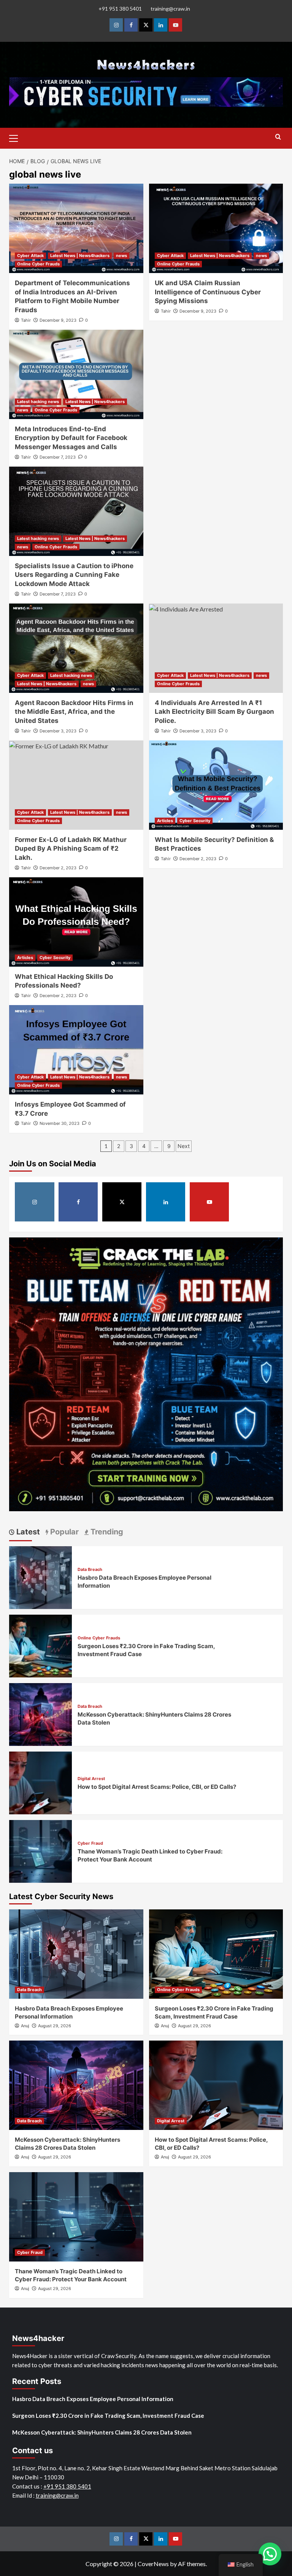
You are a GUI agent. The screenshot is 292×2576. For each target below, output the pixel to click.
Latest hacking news (38, 402)
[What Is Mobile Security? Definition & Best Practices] (216, 785)
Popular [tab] (63, 1532)
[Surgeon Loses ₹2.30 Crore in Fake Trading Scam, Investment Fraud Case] (40, 1645)
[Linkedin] (161, 25)
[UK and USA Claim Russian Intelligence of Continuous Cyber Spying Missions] (216, 228)
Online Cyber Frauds (38, 264)
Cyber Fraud (90, 1843)
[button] (17, 137)
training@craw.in (170, 9)
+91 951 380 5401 (120, 9)
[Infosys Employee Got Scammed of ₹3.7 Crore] (76, 1050)
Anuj (25, 2026)
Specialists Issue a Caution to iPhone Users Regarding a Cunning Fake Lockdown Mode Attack (74, 575)
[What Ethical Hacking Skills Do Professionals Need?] (76, 922)
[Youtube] (175, 25)
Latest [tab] (27, 1532)
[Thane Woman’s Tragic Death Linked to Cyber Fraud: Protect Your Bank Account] (40, 1850)
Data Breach (90, 1570)
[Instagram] (116, 25)
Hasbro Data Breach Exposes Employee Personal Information (93, 2399)
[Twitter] (146, 25)
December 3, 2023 (58, 731)
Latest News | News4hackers (80, 256)
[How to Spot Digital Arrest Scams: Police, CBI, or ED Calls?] (40, 1782)
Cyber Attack (30, 256)
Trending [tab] (106, 1532)
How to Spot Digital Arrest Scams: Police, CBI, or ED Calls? (157, 1787)
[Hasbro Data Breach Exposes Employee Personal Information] (40, 1576)
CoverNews (153, 2564)
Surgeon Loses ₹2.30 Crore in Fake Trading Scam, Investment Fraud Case (108, 2416)
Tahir (26, 320)
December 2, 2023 (58, 868)
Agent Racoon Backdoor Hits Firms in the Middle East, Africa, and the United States (74, 712)
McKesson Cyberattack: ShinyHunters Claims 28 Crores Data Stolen (102, 2432)
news (121, 256)
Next (184, 1146)
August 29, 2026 (55, 2026)
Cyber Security (195, 821)
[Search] (278, 137)
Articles (165, 821)
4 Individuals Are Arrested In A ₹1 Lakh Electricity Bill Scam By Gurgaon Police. (214, 712)
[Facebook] (131, 25)
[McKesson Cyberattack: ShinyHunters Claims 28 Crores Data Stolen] (40, 1713)
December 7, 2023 (58, 457)
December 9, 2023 (58, 320)
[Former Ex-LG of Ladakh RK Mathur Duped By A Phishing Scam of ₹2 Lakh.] (76, 785)
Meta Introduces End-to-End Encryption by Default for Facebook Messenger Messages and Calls (71, 438)
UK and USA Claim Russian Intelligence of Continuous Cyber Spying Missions (208, 292)
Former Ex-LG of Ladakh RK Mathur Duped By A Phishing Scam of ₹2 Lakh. (71, 849)
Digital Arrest (91, 1779)
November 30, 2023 (60, 1123)
